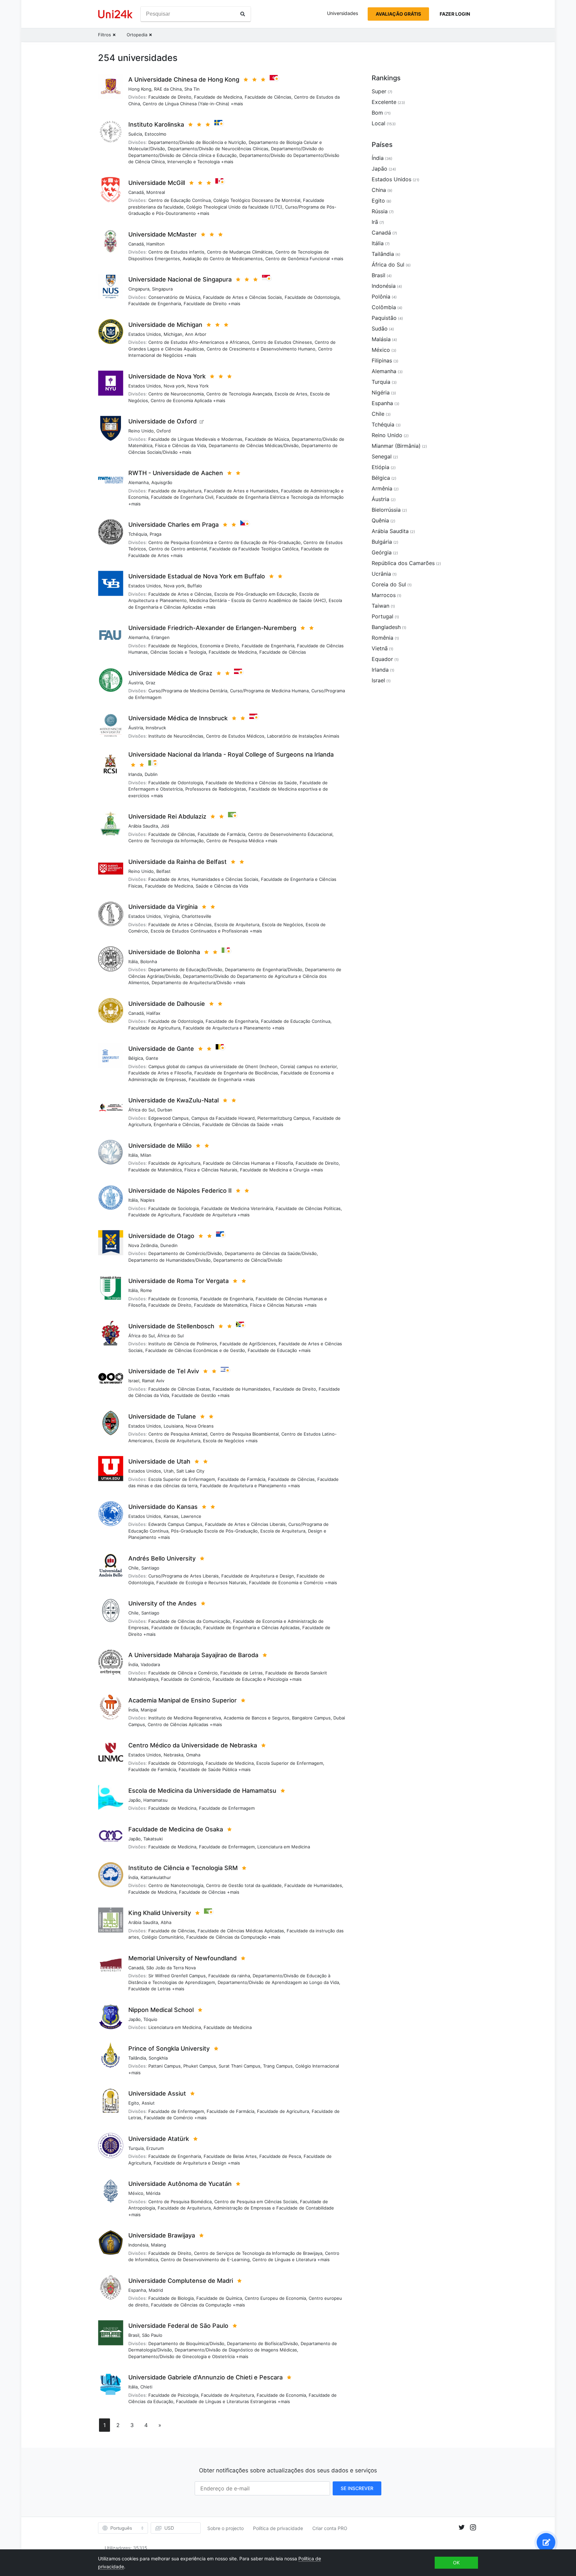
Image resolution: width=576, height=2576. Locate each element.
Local (378, 123)
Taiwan (380, 606)
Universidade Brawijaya (162, 2235)
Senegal (382, 456)
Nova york (174, 386)
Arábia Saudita (143, 826)
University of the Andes (162, 1603)
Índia (133, 1664)
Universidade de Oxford (162, 421)
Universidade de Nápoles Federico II (180, 1191)
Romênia (382, 638)
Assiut (148, 2103)
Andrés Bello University (162, 1558)
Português (121, 2528)
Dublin (151, 774)
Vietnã (380, 648)
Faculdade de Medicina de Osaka (176, 1829)
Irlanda (135, 774)
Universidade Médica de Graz (170, 673)
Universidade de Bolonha (164, 952)
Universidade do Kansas (163, 1507)
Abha (166, 1922)
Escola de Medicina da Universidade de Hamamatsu (202, 1791)
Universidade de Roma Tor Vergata (178, 1281)
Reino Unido (141, 431)
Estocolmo (155, 134)
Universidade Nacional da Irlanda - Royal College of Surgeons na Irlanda (231, 754)
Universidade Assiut (157, 2093)
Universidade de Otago (161, 1236)
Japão (134, 1800)
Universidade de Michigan (165, 325)
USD (169, 2528)
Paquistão (384, 318)
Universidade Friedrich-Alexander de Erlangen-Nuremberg (212, 628)
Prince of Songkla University (169, 2048)
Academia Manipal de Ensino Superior (182, 1700)
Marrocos (384, 595)
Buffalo (195, 586)
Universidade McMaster (162, 234)
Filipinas (382, 360)
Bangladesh (386, 627)
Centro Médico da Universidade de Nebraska (193, 1745)
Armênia (382, 488)
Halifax (153, 1013)
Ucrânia (381, 574)
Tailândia (137, 2058)
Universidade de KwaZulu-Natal (173, 1100)
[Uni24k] (115, 14)
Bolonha (149, 962)
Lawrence (191, 1516)
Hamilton (155, 244)
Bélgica (136, 1058)
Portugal (382, 616)
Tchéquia (138, 534)
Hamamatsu (155, 1800)
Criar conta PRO (330, 2528)
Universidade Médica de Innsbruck (178, 718)
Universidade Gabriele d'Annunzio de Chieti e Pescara (205, 2377)
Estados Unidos (145, 334)
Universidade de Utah (159, 1461)
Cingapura (139, 289)
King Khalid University (160, 1913)
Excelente (384, 102)
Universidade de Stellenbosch (171, 1326)
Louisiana (173, 1426)
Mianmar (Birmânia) (396, 446)
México (136, 2193)
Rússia (380, 211)
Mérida (153, 2193)
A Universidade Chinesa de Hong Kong (184, 79)
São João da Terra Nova (171, 1968)
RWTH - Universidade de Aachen (176, 473)
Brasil (134, 2335)
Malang (158, 2245)
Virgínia (171, 916)
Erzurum (155, 2148)
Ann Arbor (196, 334)
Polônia (381, 297)
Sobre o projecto (225, 2528)
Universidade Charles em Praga (173, 525)
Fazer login (455, 14)
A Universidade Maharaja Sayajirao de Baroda (193, 1655)
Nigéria (381, 392)
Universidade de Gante (161, 1049)
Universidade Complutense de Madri (181, 2281)
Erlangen (160, 637)
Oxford (163, 431)
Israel (134, 1381)
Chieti (146, 2387)
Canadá (136, 192)
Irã (375, 222)
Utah (169, 1471)
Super (379, 91)
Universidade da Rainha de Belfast (177, 862)
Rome (146, 1290)
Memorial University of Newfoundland (182, 1958)
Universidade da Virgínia (163, 907)
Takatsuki (153, 1839)
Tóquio (150, 2019)
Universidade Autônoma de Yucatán (180, 2184)
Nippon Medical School (161, 2010)
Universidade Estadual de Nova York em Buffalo (197, 576)
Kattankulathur (156, 1877)
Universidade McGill (157, 183)
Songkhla (158, 2058)
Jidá (165, 826)
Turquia (136, 2148)
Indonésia (138, 2245)
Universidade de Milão (160, 1146)
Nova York (198, 386)
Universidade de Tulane (162, 1416)
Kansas (171, 1516)
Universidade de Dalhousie (167, 1004)
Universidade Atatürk (159, 2139)
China (379, 190)
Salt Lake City (190, 1471)
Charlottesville (196, 916)
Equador (382, 659)
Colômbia (384, 307)
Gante (152, 1058)
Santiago (150, 1568)
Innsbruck (156, 728)
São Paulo (152, 2335)
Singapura (162, 289)
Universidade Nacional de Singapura (180, 279)
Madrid (156, 2290)
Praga (155, 534)
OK (456, 2563)
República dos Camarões (403, 563)
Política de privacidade (278, 2528)
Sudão (380, 328)
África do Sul (141, 1110)
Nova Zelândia (143, 1245)
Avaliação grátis (398, 14)
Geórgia (382, 552)
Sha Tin (192, 89)
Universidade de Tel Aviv (164, 1371)
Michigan (173, 334)
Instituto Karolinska (156, 124)
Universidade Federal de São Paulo (178, 2326)
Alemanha (138, 482)
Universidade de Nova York (167, 376)
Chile (133, 1568)
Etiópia (380, 467)
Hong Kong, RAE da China (155, 89)
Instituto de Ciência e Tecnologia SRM (183, 1868)
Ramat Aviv (153, 1381)
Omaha (193, 1755)
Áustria (136, 683)
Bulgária (382, 542)
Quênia (380, 520)
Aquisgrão (162, 482)
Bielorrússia (386, 510)
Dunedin (169, 1245)
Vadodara (150, 1664)
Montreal (156, 192)
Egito (134, 2103)
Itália (133, 962)
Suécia (135, 134)
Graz (150, 683)
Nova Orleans (200, 1426)
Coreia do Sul (389, 584)
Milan (146, 1155)
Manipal (149, 1710)
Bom (377, 113)
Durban (165, 1110)
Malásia (381, 339)
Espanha (137, 2290)
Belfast (163, 871)
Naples (147, 1200)
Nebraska (173, 1755)
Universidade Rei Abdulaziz (167, 816)
